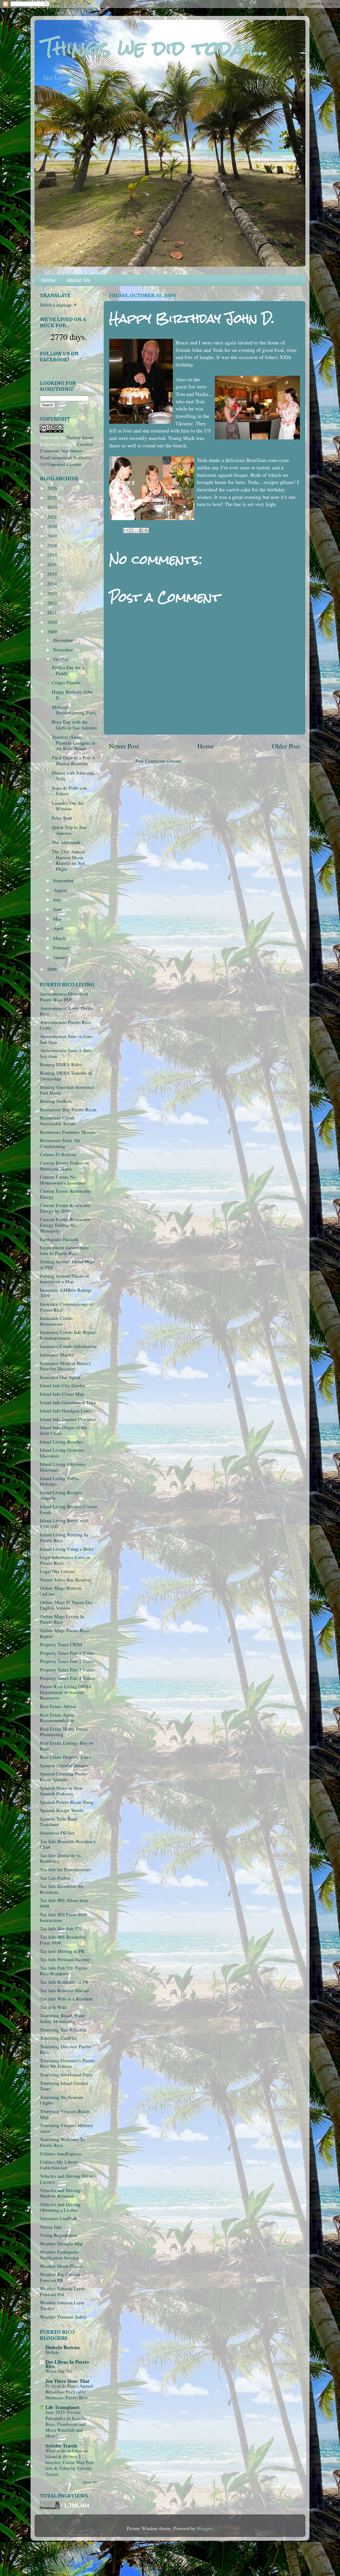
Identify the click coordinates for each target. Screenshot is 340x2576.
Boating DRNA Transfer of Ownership (66, 1076)
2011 (53, 612)
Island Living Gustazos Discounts (62, 1453)
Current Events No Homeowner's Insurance (63, 1180)
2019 (53, 536)
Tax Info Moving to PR (62, 1951)
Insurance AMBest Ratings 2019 (66, 1293)
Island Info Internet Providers (68, 1419)
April (59, 928)
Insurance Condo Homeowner (56, 1321)
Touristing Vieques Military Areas (67, 2128)
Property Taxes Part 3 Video (67, 1670)
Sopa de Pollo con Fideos (69, 791)
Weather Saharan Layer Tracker (62, 2305)
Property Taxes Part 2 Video (67, 1661)
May (58, 919)
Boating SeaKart (56, 1101)
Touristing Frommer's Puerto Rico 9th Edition (67, 2063)
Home (48, 280)
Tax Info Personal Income (65, 1959)
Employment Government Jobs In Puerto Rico (64, 1250)
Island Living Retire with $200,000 (64, 1523)
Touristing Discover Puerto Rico (65, 2049)
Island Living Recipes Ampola (61, 1495)
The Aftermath (66, 842)
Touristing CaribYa (58, 2038)
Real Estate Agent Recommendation (57, 1718)
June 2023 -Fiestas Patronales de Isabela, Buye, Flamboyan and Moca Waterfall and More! (66, 2424)
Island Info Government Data (68, 1402)
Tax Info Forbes (55, 1878)
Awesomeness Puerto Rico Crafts (65, 1025)
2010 (53, 622)
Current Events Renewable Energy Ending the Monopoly (65, 1225)
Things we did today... (155, 48)
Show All (90, 2482)
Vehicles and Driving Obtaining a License (60, 2207)
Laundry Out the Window (68, 806)
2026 (53, 488)
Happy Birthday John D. (72, 695)
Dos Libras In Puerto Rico (67, 2364)
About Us (78, 280)
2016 (53, 564)
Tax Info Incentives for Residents (62, 1889)
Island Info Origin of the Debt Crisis (63, 1430)
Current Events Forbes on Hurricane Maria (64, 1166)
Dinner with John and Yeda (73, 776)
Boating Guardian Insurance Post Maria (67, 1090)
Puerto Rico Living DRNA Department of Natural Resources (66, 1692)
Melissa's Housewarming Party (74, 710)
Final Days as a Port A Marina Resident (74, 760)
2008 (53, 969)
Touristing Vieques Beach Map (65, 2114)
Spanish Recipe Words (62, 1810)
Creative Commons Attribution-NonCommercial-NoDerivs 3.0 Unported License (66, 454)
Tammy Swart (80, 437)
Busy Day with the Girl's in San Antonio (74, 725)
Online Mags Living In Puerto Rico (62, 1619)
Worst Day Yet (59, 2371)
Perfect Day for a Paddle (68, 670)
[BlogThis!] (131, 530)
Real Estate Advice (58, 1706)
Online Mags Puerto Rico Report (64, 1633)
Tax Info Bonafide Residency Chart (68, 1844)
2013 (53, 593)
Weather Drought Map (61, 2244)
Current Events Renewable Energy (65, 1194)
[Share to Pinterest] (146, 530)
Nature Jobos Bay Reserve (65, 1580)
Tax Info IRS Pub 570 (61, 1929)
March (60, 938)
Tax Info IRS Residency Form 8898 (63, 1940)
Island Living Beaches (61, 1442)
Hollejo (52, 2352)
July (58, 900)
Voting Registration (59, 2235)
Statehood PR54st (57, 1833)
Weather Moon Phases (61, 2266)
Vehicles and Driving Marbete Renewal (60, 2193)
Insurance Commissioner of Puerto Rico (66, 1307)
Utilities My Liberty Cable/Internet (59, 2165)
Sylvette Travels (61, 2446)
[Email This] (126, 530)
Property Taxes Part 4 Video (67, 1678)
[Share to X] (136, 530)
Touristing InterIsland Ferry (66, 2074)
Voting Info (51, 2227)
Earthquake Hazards (59, 1239)
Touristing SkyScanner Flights (62, 2100)
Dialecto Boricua (63, 2347)
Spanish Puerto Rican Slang (67, 1802)
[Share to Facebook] (141, 530)
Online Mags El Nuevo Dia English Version (66, 1605)
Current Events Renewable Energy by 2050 (65, 1208)
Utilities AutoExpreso (61, 2154)
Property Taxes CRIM (61, 1644)
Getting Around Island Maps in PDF (67, 1264)
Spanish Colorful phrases (64, 1765)
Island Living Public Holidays (59, 1481)
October (61, 659)
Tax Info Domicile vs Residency (60, 1858)
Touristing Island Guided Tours (64, 2086)
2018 (53, 545)
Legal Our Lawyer (57, 1571)
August (61, 890)
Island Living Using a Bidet (67, 1549)
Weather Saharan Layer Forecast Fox (62, 2291)
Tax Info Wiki (53, 2007)
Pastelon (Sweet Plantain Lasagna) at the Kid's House (73, 743)
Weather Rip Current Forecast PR (60, 2277)
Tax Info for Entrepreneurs (65, 1869)
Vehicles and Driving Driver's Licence (68, 2179)
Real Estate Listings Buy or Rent (66, 1746)
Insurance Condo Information (68, 1346)
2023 (53, 507)
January (61, 957)
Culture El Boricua (58, 1154)
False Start (62, 818)
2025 (53, 498)
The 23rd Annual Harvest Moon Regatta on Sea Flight (68, 860)
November (64, 650)
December (64, 640)
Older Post (286, 746)
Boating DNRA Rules (61, 1064)
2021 (53, 517)
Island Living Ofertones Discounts (63, 1467)
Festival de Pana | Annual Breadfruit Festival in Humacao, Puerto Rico (69, 2392)
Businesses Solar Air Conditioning (60, 1143)
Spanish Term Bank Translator (59, 1822)
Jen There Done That (67, 2381)
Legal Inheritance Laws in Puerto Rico (65, 1560)
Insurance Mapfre (57, 1355)
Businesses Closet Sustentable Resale (58, 1121)
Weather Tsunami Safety (63, 2317)
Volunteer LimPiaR (58, 2218)
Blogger (204, 2528)
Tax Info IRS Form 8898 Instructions (64, 1917)
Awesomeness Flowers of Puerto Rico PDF (64, 997)
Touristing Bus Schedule (63, 2030)
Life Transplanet (62, 2407)
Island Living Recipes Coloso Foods (68, 1509)
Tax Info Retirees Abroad (64, 1990)
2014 (53, 584)
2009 (53, 632)
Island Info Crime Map (62, 1394)
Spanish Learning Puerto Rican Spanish (64, 1777)
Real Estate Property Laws (65, 1757)
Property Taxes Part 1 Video (67, 1653)
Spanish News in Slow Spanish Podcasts (61, 1791)
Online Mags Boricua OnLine (61, 1591)
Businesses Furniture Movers (68, 1132)
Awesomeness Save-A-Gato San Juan (66, 1039)
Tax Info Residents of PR (64, 1982)
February (62, 948)
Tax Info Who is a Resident (66, 1999)
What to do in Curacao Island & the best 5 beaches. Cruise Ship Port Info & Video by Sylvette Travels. (70, 2462)
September (64, 880)
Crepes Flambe (66, 682)
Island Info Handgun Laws (65, 1411)
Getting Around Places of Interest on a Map (64, 1279)
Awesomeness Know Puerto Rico (67, 1011)
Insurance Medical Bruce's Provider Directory (65, 1366)
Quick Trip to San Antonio (69, 830)
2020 (53, 526)
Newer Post (124, 746)
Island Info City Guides (62, 1385)
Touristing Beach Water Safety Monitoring (63, 2018)
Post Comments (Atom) (158, 761)
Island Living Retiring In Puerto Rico (64, 1537)
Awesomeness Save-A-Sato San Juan (66, 1053)
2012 (53, 603)
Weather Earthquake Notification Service (59, 2255)
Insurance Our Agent (60, 1377)
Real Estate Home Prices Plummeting (64, 1732)
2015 (53, 574)
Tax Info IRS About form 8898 (64, 1903)
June (58, 909)
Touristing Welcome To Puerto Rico (62, 2142)
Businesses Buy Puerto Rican (68, 1109)
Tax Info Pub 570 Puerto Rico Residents (63, 1971)
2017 (53, 555)
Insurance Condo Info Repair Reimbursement (68, 1335)
